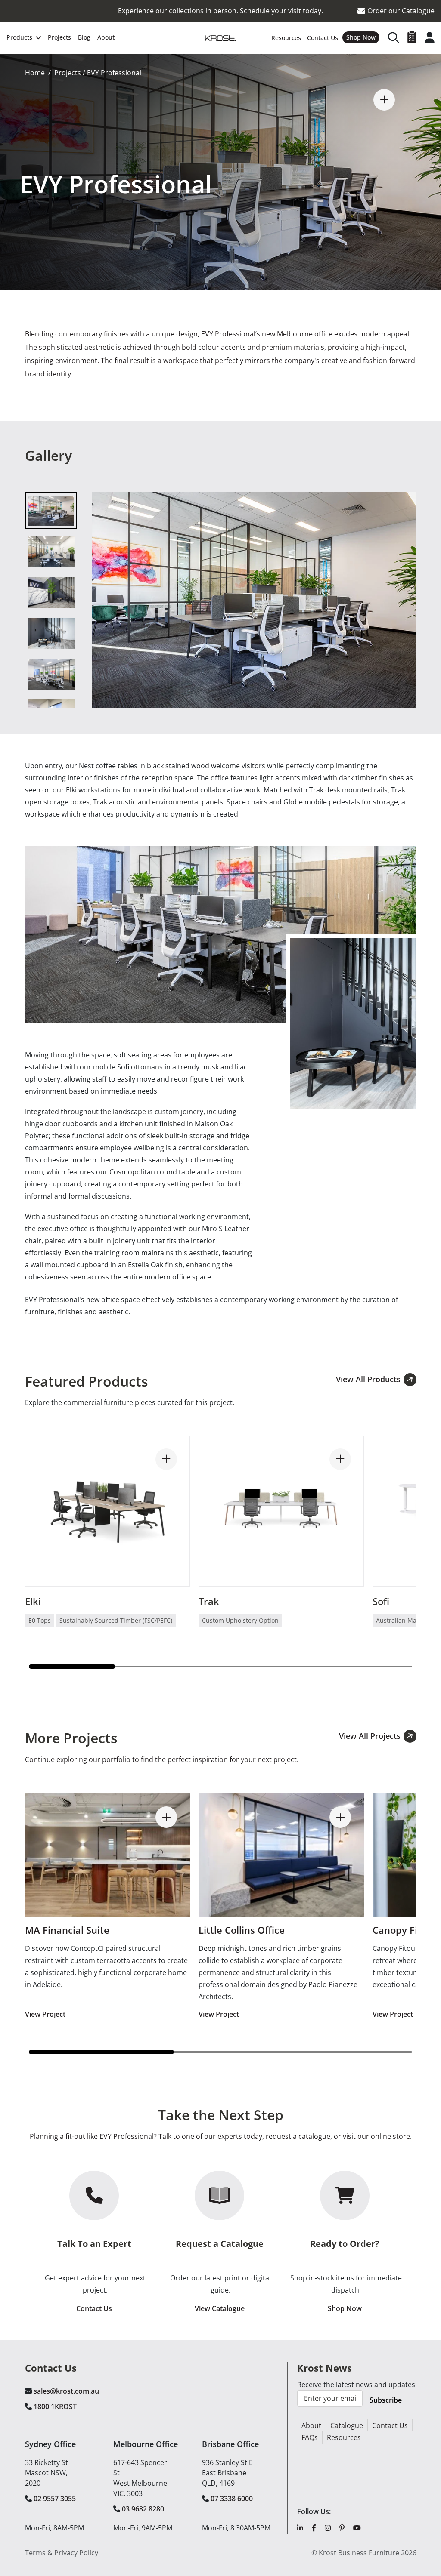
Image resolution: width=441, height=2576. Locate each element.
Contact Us (94, 2308)
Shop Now (345, 2308)
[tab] (51, 511)
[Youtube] (357, 2528)
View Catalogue (220, 2308)
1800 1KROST (55, 2407)
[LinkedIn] (300, 2528)
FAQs (310, 2437)
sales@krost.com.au (66, 2391)
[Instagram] (328, 2528)
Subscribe (386, 2400)
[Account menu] (430, 37)
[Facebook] (314, 2528)
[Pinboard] (412, 37)
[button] (384, 100)
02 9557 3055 (55, 2499)
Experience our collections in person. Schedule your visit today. (220, 11)
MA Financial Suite (67, 1930)
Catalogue (347, 2425)
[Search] (394, 37)
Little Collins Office (242, 1930)
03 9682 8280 (143, 2509)
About (311, 2425)
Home (35, 73)
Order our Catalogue (401, 11)
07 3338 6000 (232, 2499)
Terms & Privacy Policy (62, 2553)
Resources (344, 2437)
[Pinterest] (342, 2528)
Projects (68, 73)
